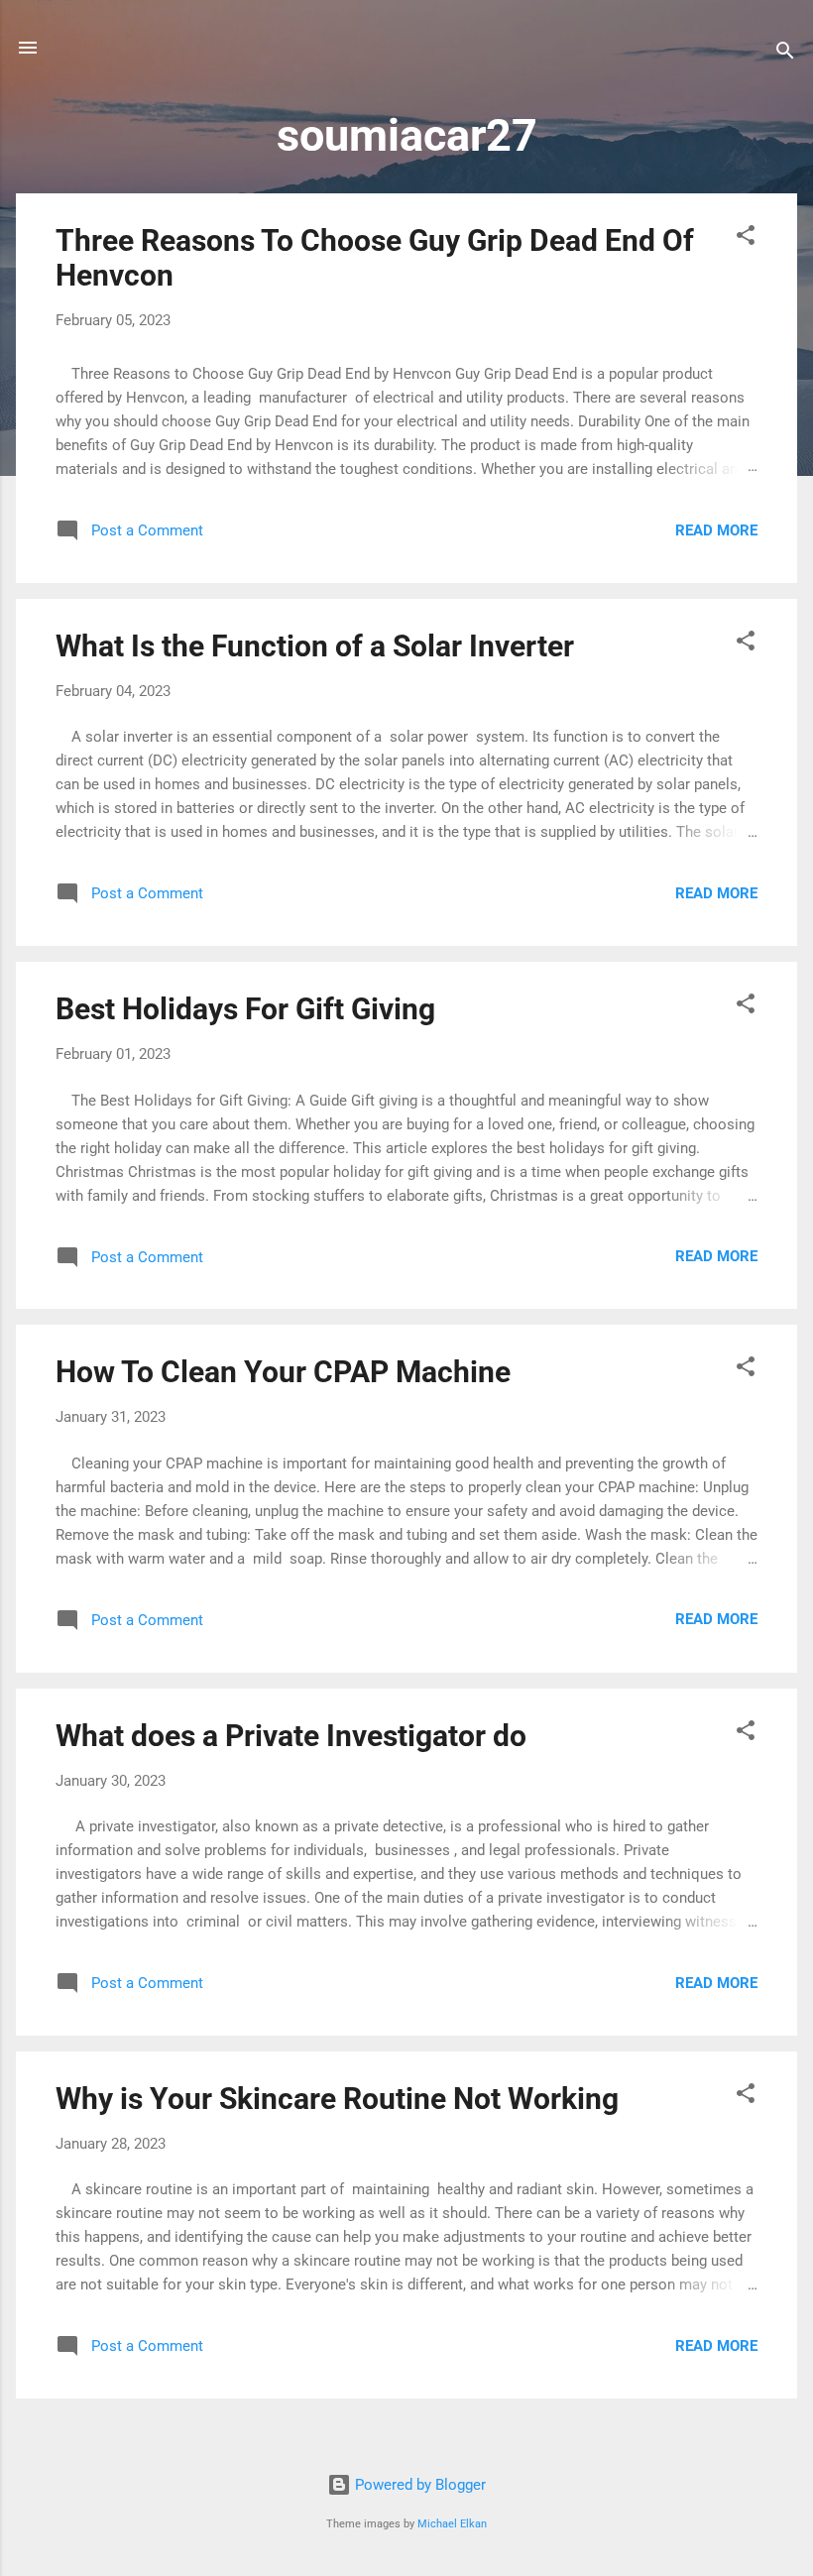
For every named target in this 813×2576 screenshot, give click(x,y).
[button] (746, 238)
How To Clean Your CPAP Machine (283, 1372)
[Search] (785, 54)
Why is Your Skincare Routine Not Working (337, 2099)
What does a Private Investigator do (291, 1736)
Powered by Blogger (418, 2485)
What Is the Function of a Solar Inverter (315, 646)
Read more (716, 530)
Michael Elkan (452, 2524)
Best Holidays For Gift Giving (245, 1009)
